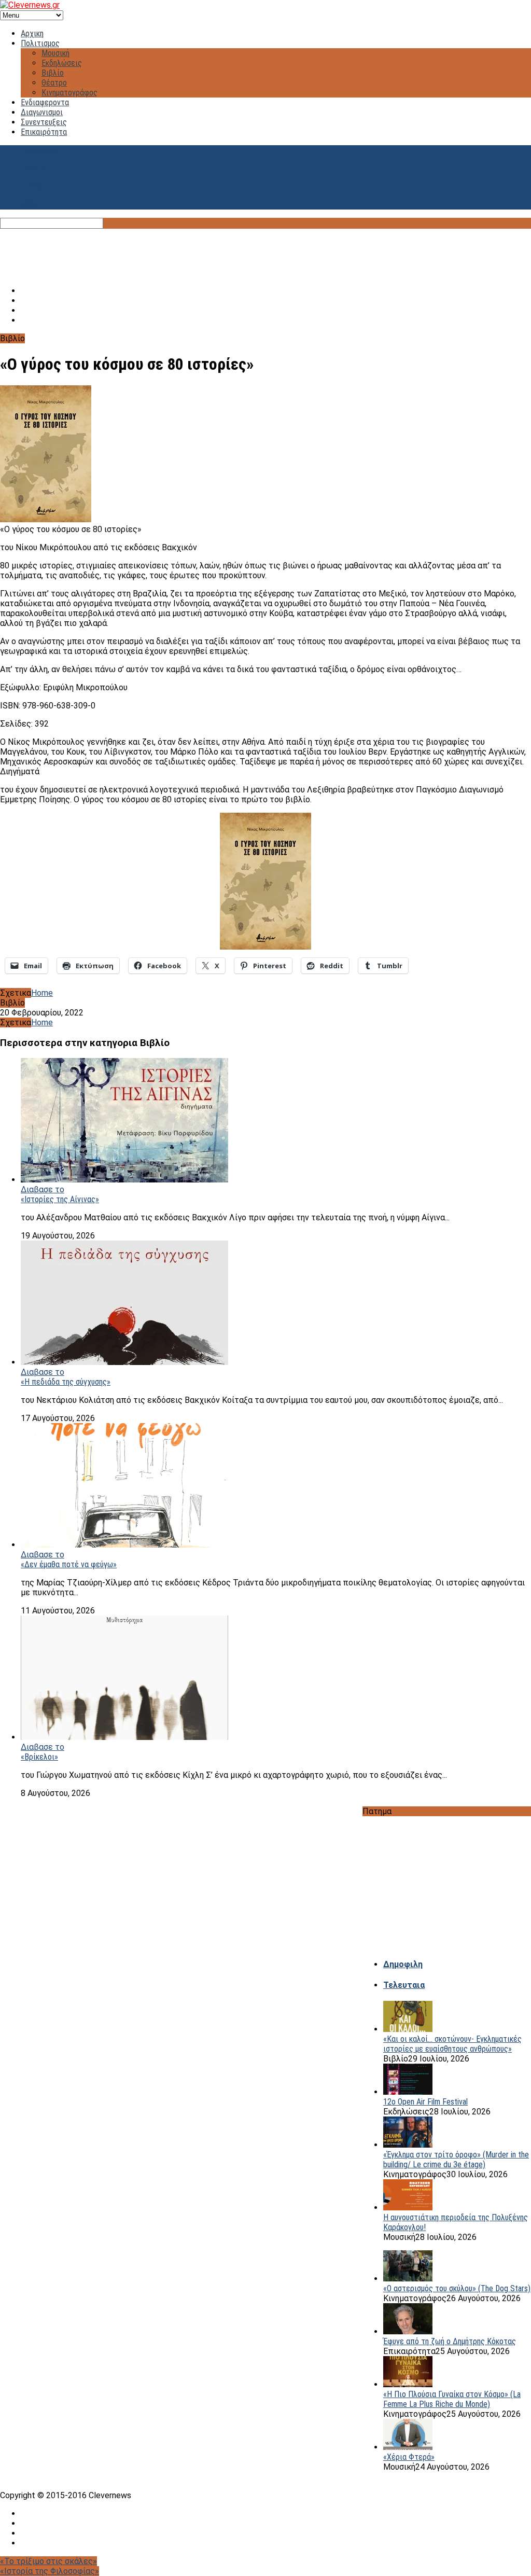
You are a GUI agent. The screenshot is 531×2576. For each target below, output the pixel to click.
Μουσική (55, 53)
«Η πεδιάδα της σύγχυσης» (66, 1382)
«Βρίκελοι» (39, 1757)
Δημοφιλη (403, 1964)
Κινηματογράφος (69, 93)
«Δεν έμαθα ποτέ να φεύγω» (69, 1564)
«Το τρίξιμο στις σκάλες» (48, 2561)
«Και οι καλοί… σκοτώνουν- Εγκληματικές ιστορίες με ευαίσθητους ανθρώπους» (452, 2044)
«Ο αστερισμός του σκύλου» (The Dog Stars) (457, 2288)
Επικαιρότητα (44, 132)
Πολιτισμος (40, 43)
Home (42, 993)
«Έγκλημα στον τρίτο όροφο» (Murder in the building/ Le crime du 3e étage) (456, 2160)
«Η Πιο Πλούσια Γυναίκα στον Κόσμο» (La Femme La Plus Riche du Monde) (452, 2399)
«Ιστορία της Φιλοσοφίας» (50, 2571)
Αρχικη (32, 33)
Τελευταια (404, 1985)
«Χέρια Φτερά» (409, 2457)
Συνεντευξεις (44, 122)
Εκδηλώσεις (62, 63)
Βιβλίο (53, 73)
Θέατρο (54, 83)
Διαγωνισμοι (42, 112)
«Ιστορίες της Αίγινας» (60, 1199)
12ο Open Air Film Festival (425, 2102)
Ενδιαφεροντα (45, 102)
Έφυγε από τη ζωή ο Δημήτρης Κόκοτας (450, 2341)
